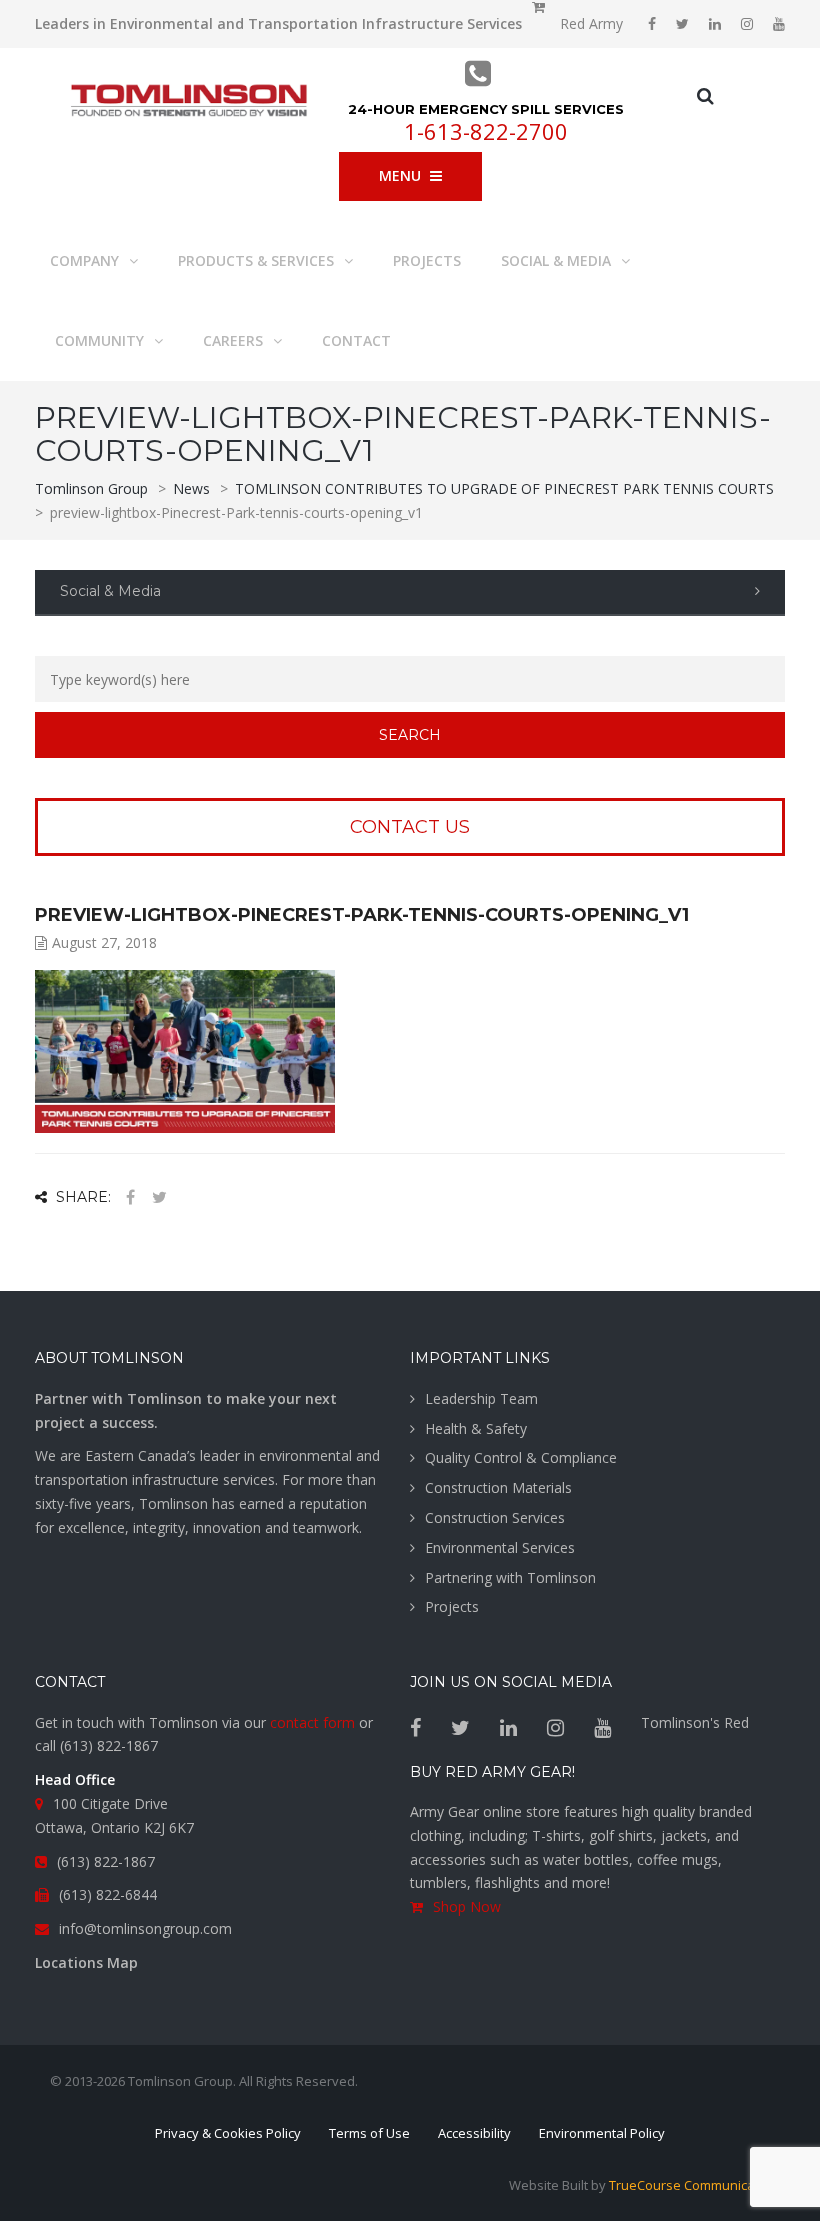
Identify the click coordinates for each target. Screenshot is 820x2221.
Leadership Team (481, 1398)
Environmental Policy (602, 2133)
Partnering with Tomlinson (510, 1577)
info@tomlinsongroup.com (145, 1928)
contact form (312, 1722)
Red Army (591, 23)
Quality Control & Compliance (521, 1457)
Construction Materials (498, 1487)
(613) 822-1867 (109, 1745)
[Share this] (130, 1197)
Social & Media (110, 591)
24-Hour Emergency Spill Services (486, 109)
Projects (452, 1606)
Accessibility (474, 2133)
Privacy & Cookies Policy (228, 2133)
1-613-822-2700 (486, 131)
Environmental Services (500, 1547)
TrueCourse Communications (697, 2185)
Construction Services (495, 1517)
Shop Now (467, 1906)
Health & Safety (476, 1428)
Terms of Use (369, 2133)
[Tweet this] (159, 1197)
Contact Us (410, 827)
